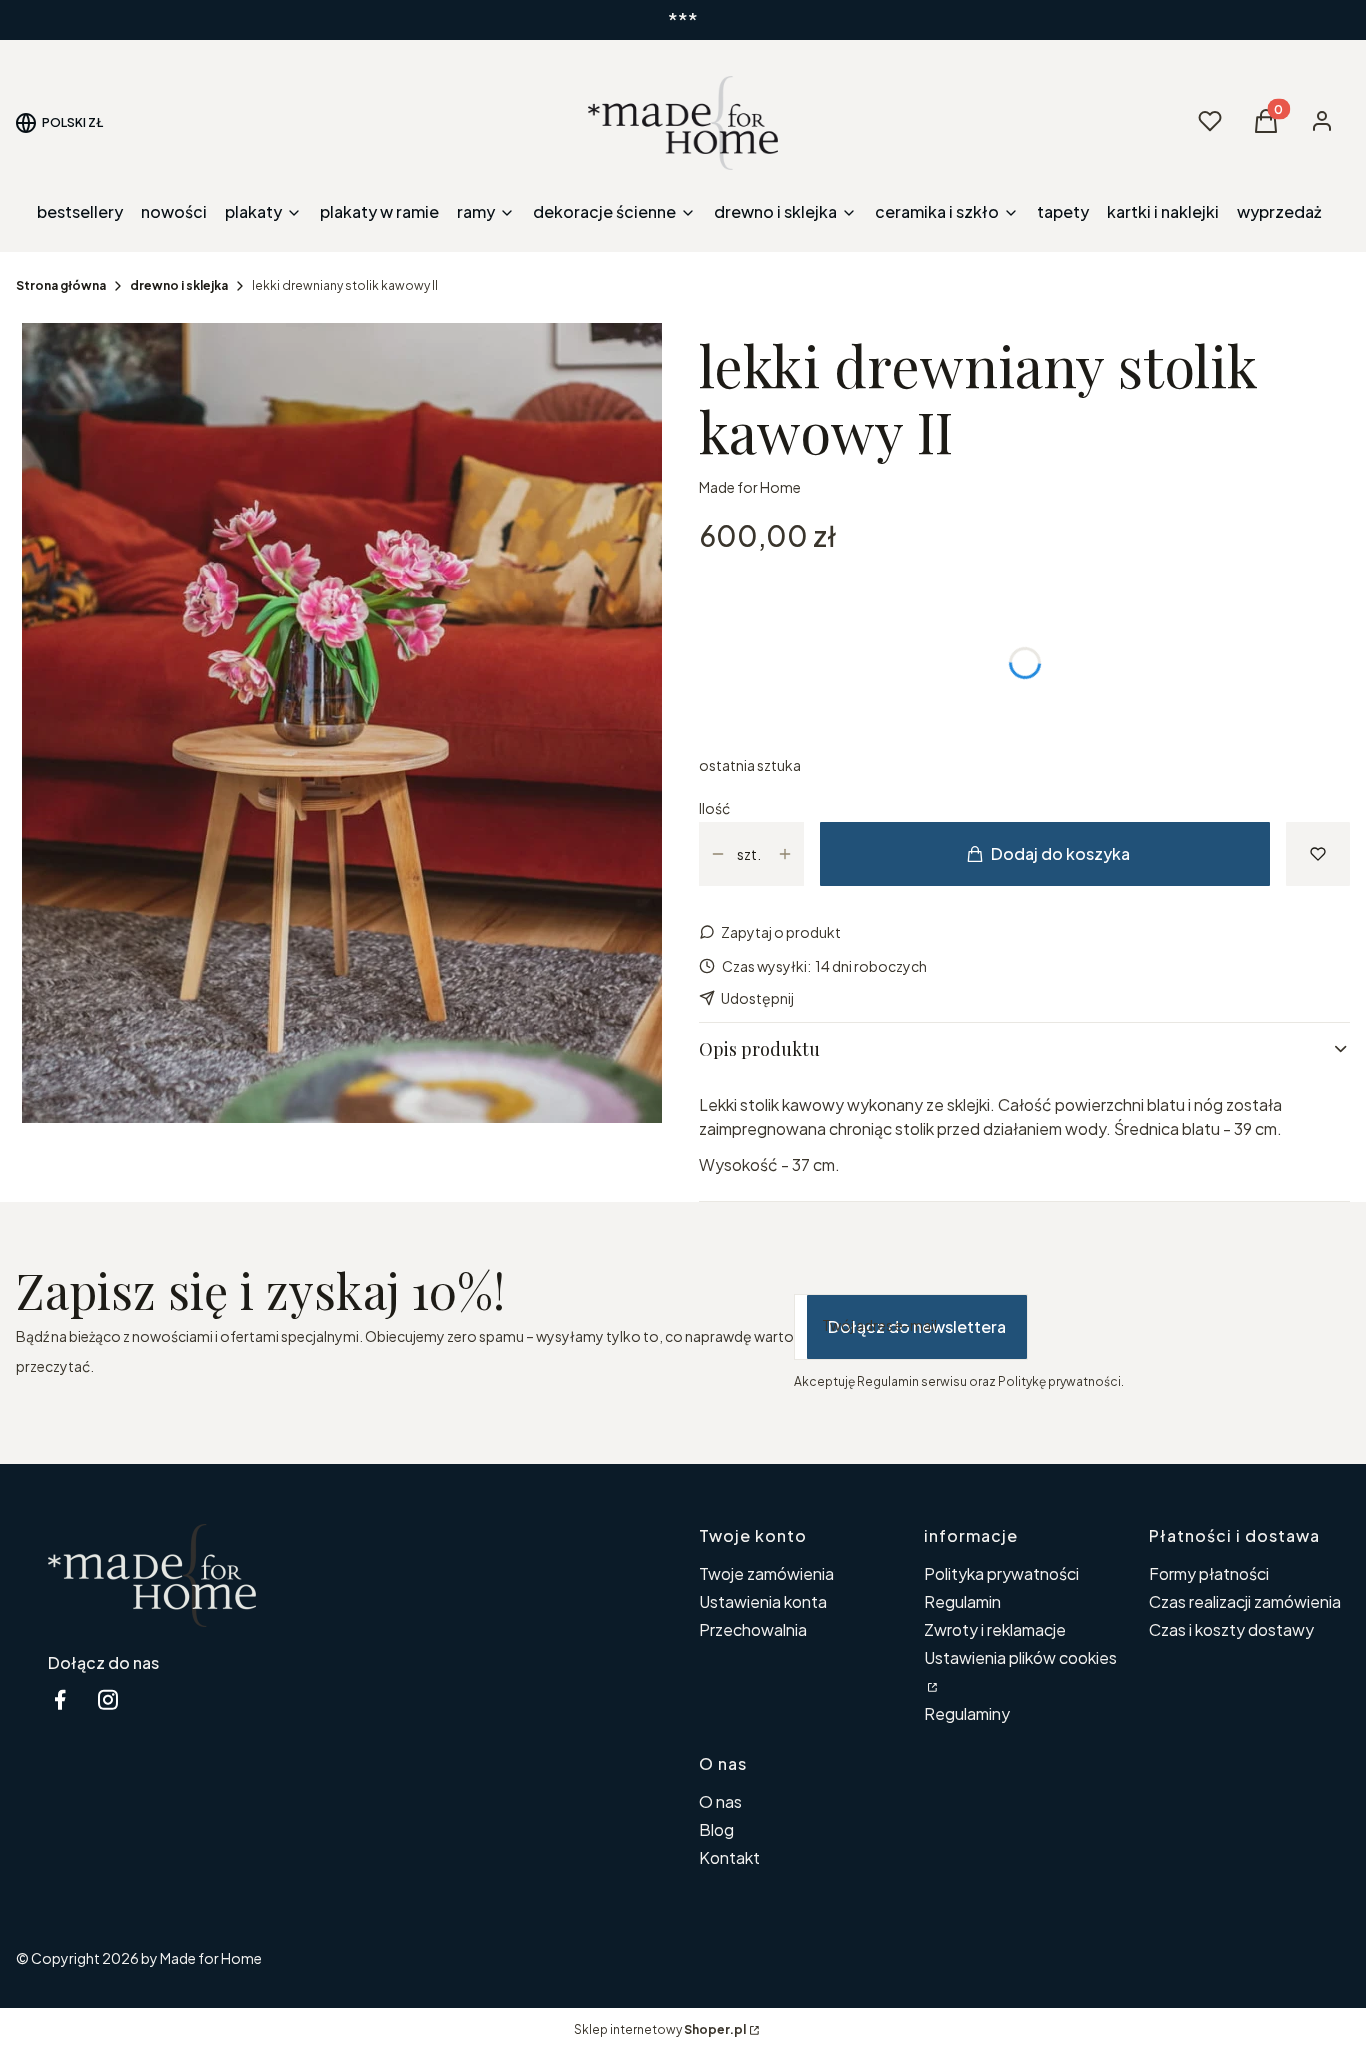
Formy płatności (1209, 1573)
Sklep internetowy (660, 2029)
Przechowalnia (753, 1629)
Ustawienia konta (763, 1601)
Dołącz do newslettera (917, 1326)
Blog (716, 1829)
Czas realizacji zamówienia (1245, 1601)
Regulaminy (967, 1713)
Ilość (714, 808)
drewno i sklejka (179, 285)
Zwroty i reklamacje (995, 1629)
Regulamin (962, 1601)
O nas (720, 1801)
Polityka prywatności (1001, 1573)
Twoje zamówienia (766, 1573)
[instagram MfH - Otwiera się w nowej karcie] (108, 1699)
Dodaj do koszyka (1060, 853)
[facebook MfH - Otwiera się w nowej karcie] (60, 1699)
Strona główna (61, 285)
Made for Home (750, 487)
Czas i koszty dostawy (1231, 1629)
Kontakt (729, 1857)
